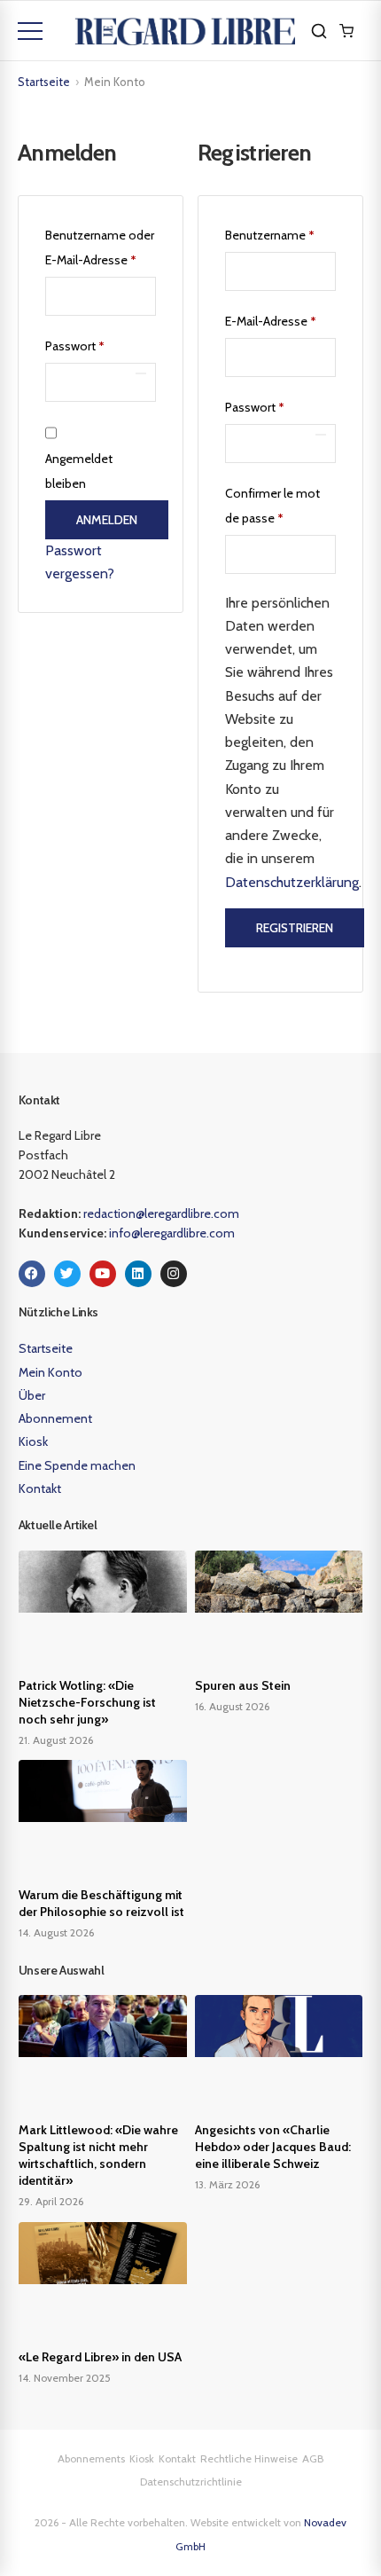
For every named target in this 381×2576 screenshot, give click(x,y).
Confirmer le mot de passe (272, 506)
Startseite (44, 82)
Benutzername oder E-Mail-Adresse (101, 245)
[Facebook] (32, 1274)
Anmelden (107, 520)
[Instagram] (174, 1274)
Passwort (101, 344)
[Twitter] (67, 1274)
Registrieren (295, 928)
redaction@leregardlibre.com (161, 1213)
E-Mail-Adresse (280, 319)
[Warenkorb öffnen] (346, 31)
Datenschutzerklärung (292, 882)
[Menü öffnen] (30, 31)
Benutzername (280, 233)
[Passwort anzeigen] (141, 373)
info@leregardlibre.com (172, 1233)
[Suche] (319, 31)
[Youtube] (103, 1274)
